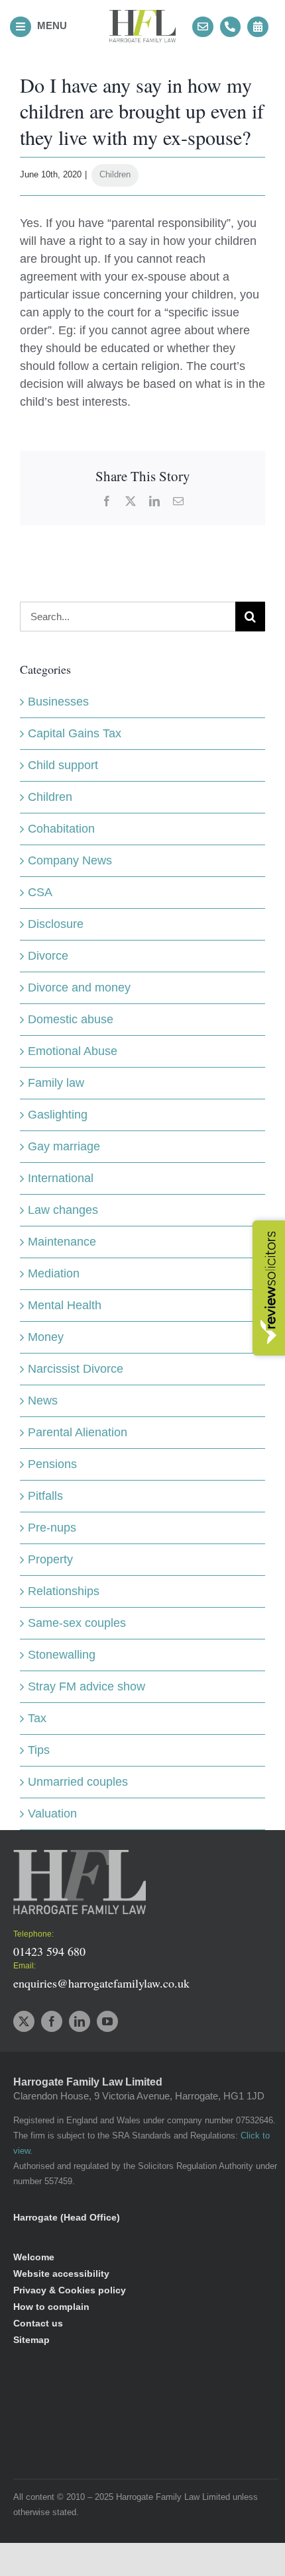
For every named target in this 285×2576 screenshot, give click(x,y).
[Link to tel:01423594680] (231, 27)
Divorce (48, 956)
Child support (63, 765)
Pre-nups (52, 1528)
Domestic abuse (71, 1019)
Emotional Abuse (73, 1051)
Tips (39, 1750)
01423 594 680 (49, 1951)
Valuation (52, 1814)
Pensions (52, 1464)
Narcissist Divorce (76, 1369)
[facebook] (52, 2021)
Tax (37, 1718)
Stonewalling (62, 1655)
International (61, 1178)
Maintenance (62, 1242)
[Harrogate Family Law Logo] (143, 16)
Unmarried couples (78, 1782)
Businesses (58, 702)
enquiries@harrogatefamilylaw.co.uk (101, 1983)
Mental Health (65, 1305)
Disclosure (56, 924)
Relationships (64, 1591)
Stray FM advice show (86, 1686)
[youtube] (107, 2021)
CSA (40, 892)
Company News (70, 860)
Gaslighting (58, 1115)
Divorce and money (79, 988)
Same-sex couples (77, 1623)
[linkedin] (80, 2021)
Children (115, 174)
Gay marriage (64, 1146)
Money (46, 1337)
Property (50, 1559)
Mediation (54, 1273)
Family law (56, 1083)
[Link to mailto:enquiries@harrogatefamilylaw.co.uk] (203, 27)
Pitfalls (45, 1496)
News (43, 1401)
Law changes (63, 1210)
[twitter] (24, 2021)
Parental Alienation (78, 1432)
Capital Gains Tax (75, 733)
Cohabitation (61, 829)
